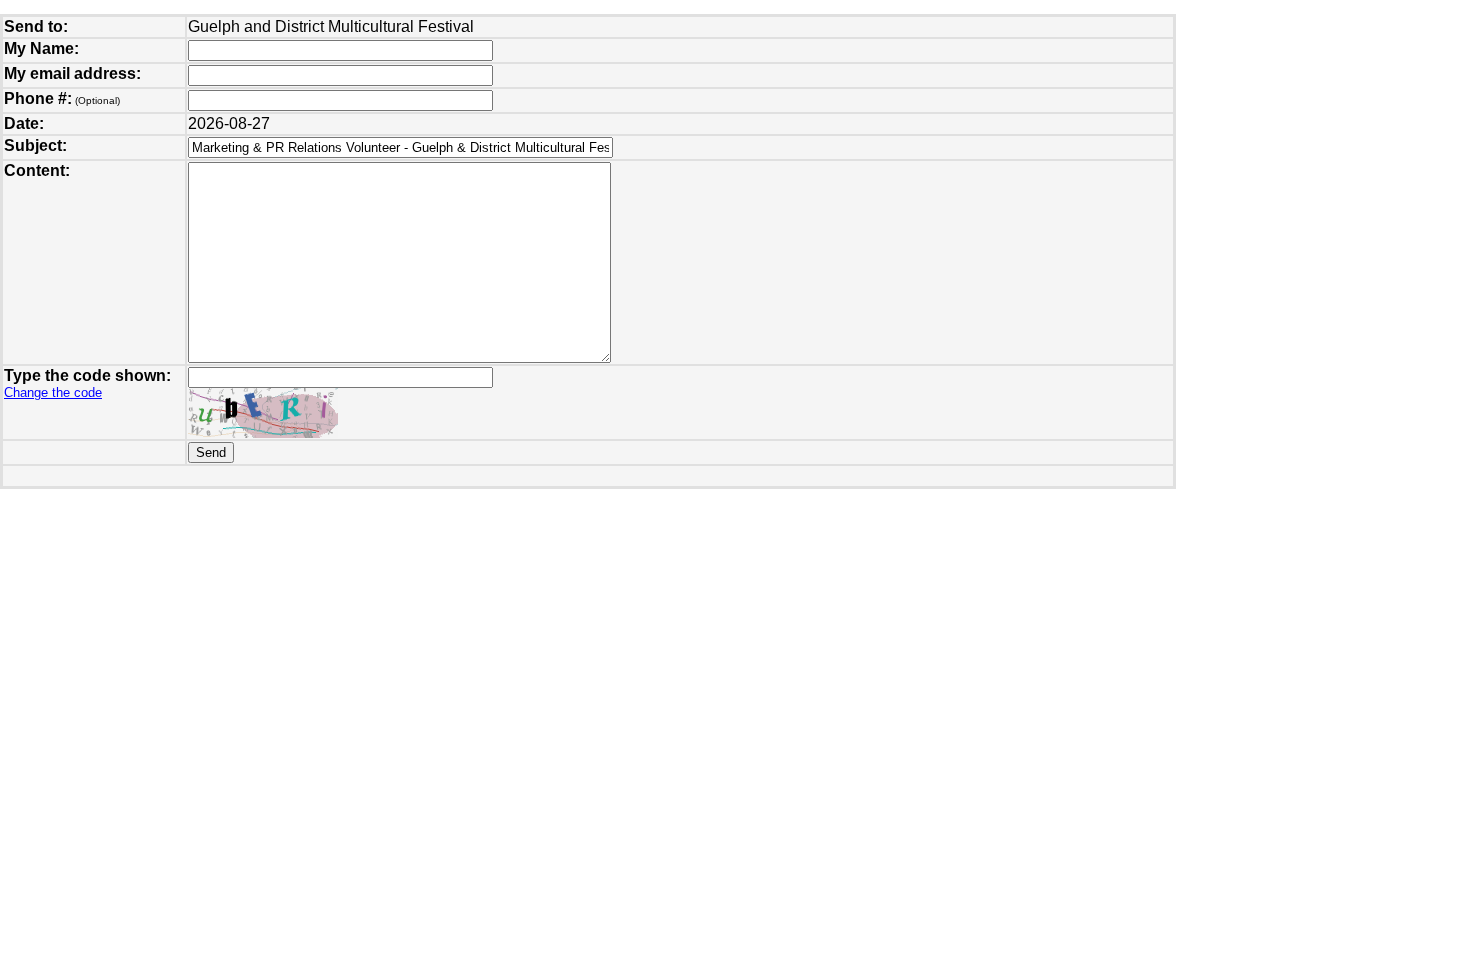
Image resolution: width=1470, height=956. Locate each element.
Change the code (53, 392)
